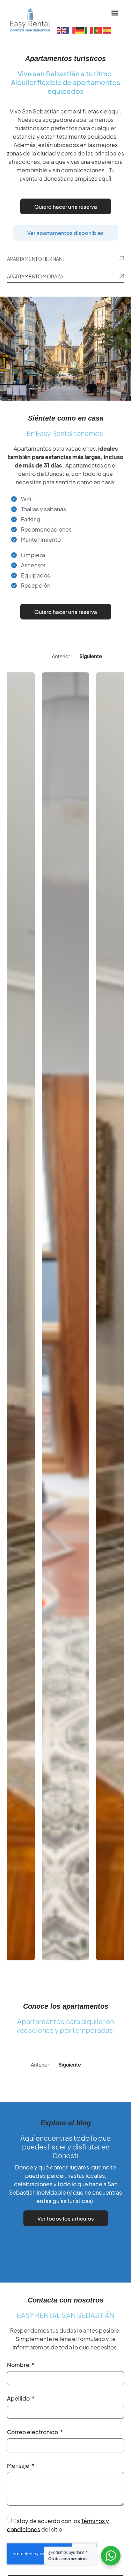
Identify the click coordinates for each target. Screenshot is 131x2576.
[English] (62, 30)
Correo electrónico (33, 2432)
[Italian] (89, 30)
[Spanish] (107, 30)
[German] (80, 30)
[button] (115, 13)
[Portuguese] (98, 30)
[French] (71, 30)
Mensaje (19, 2466)
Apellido (19, 2399)
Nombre (19, 2365)
